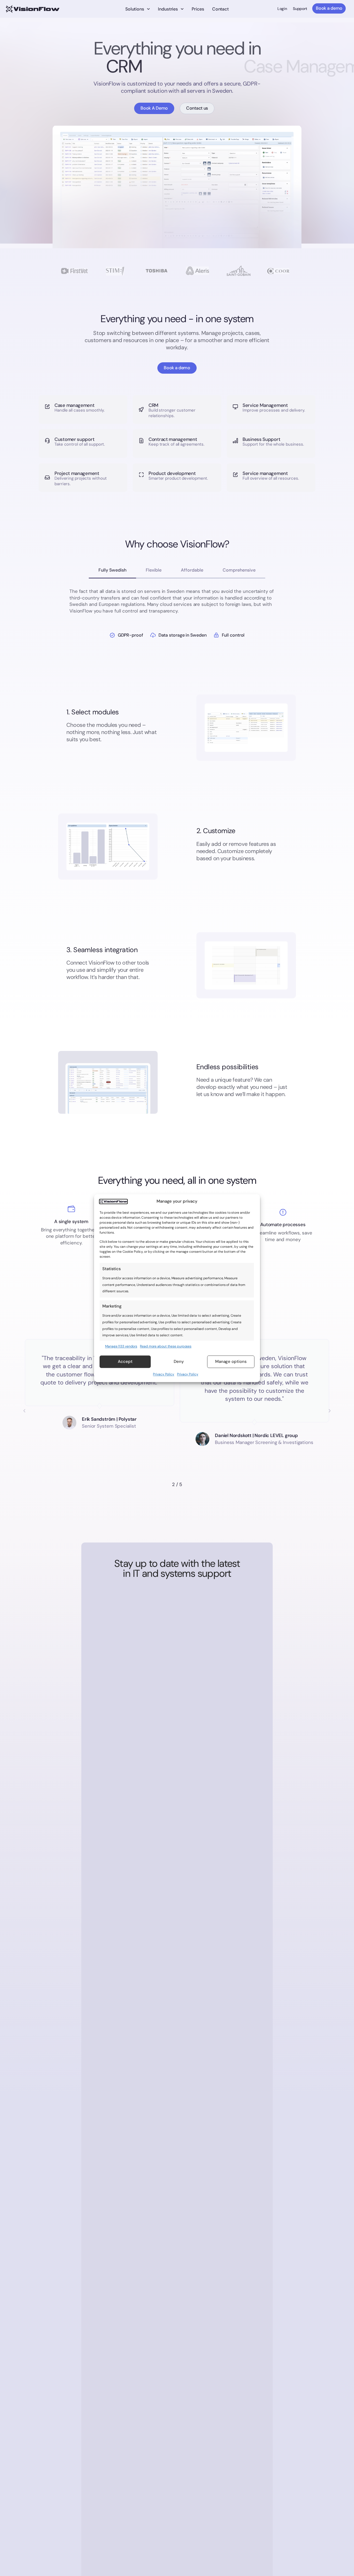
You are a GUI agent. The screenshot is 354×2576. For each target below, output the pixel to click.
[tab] (112, 571)
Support (300, 9)
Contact (220, 9)
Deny (179, 1362)
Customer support (74, 439)
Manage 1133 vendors (121, 1346)
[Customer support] (47, 441)
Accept (125, 1362)
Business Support (261, 439)
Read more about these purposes (166, 1346)
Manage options (231, 1362)
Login (282, 9)
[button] (24, 1411)
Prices (198, 9)
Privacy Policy (164, 1374)
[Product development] (141, 475)
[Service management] (235, 475)
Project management (77, 473)
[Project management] (47, 478)
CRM (153, 405)
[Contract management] (141, 441)
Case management (75, 405)
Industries (168, 9)
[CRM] (141, 409)
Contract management (173, 439)
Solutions (135, 9)
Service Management (265, 405)
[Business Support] (235, 441)
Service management (265, 473)
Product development (172, 473)
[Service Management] (235, 407)
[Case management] (47, 407)
